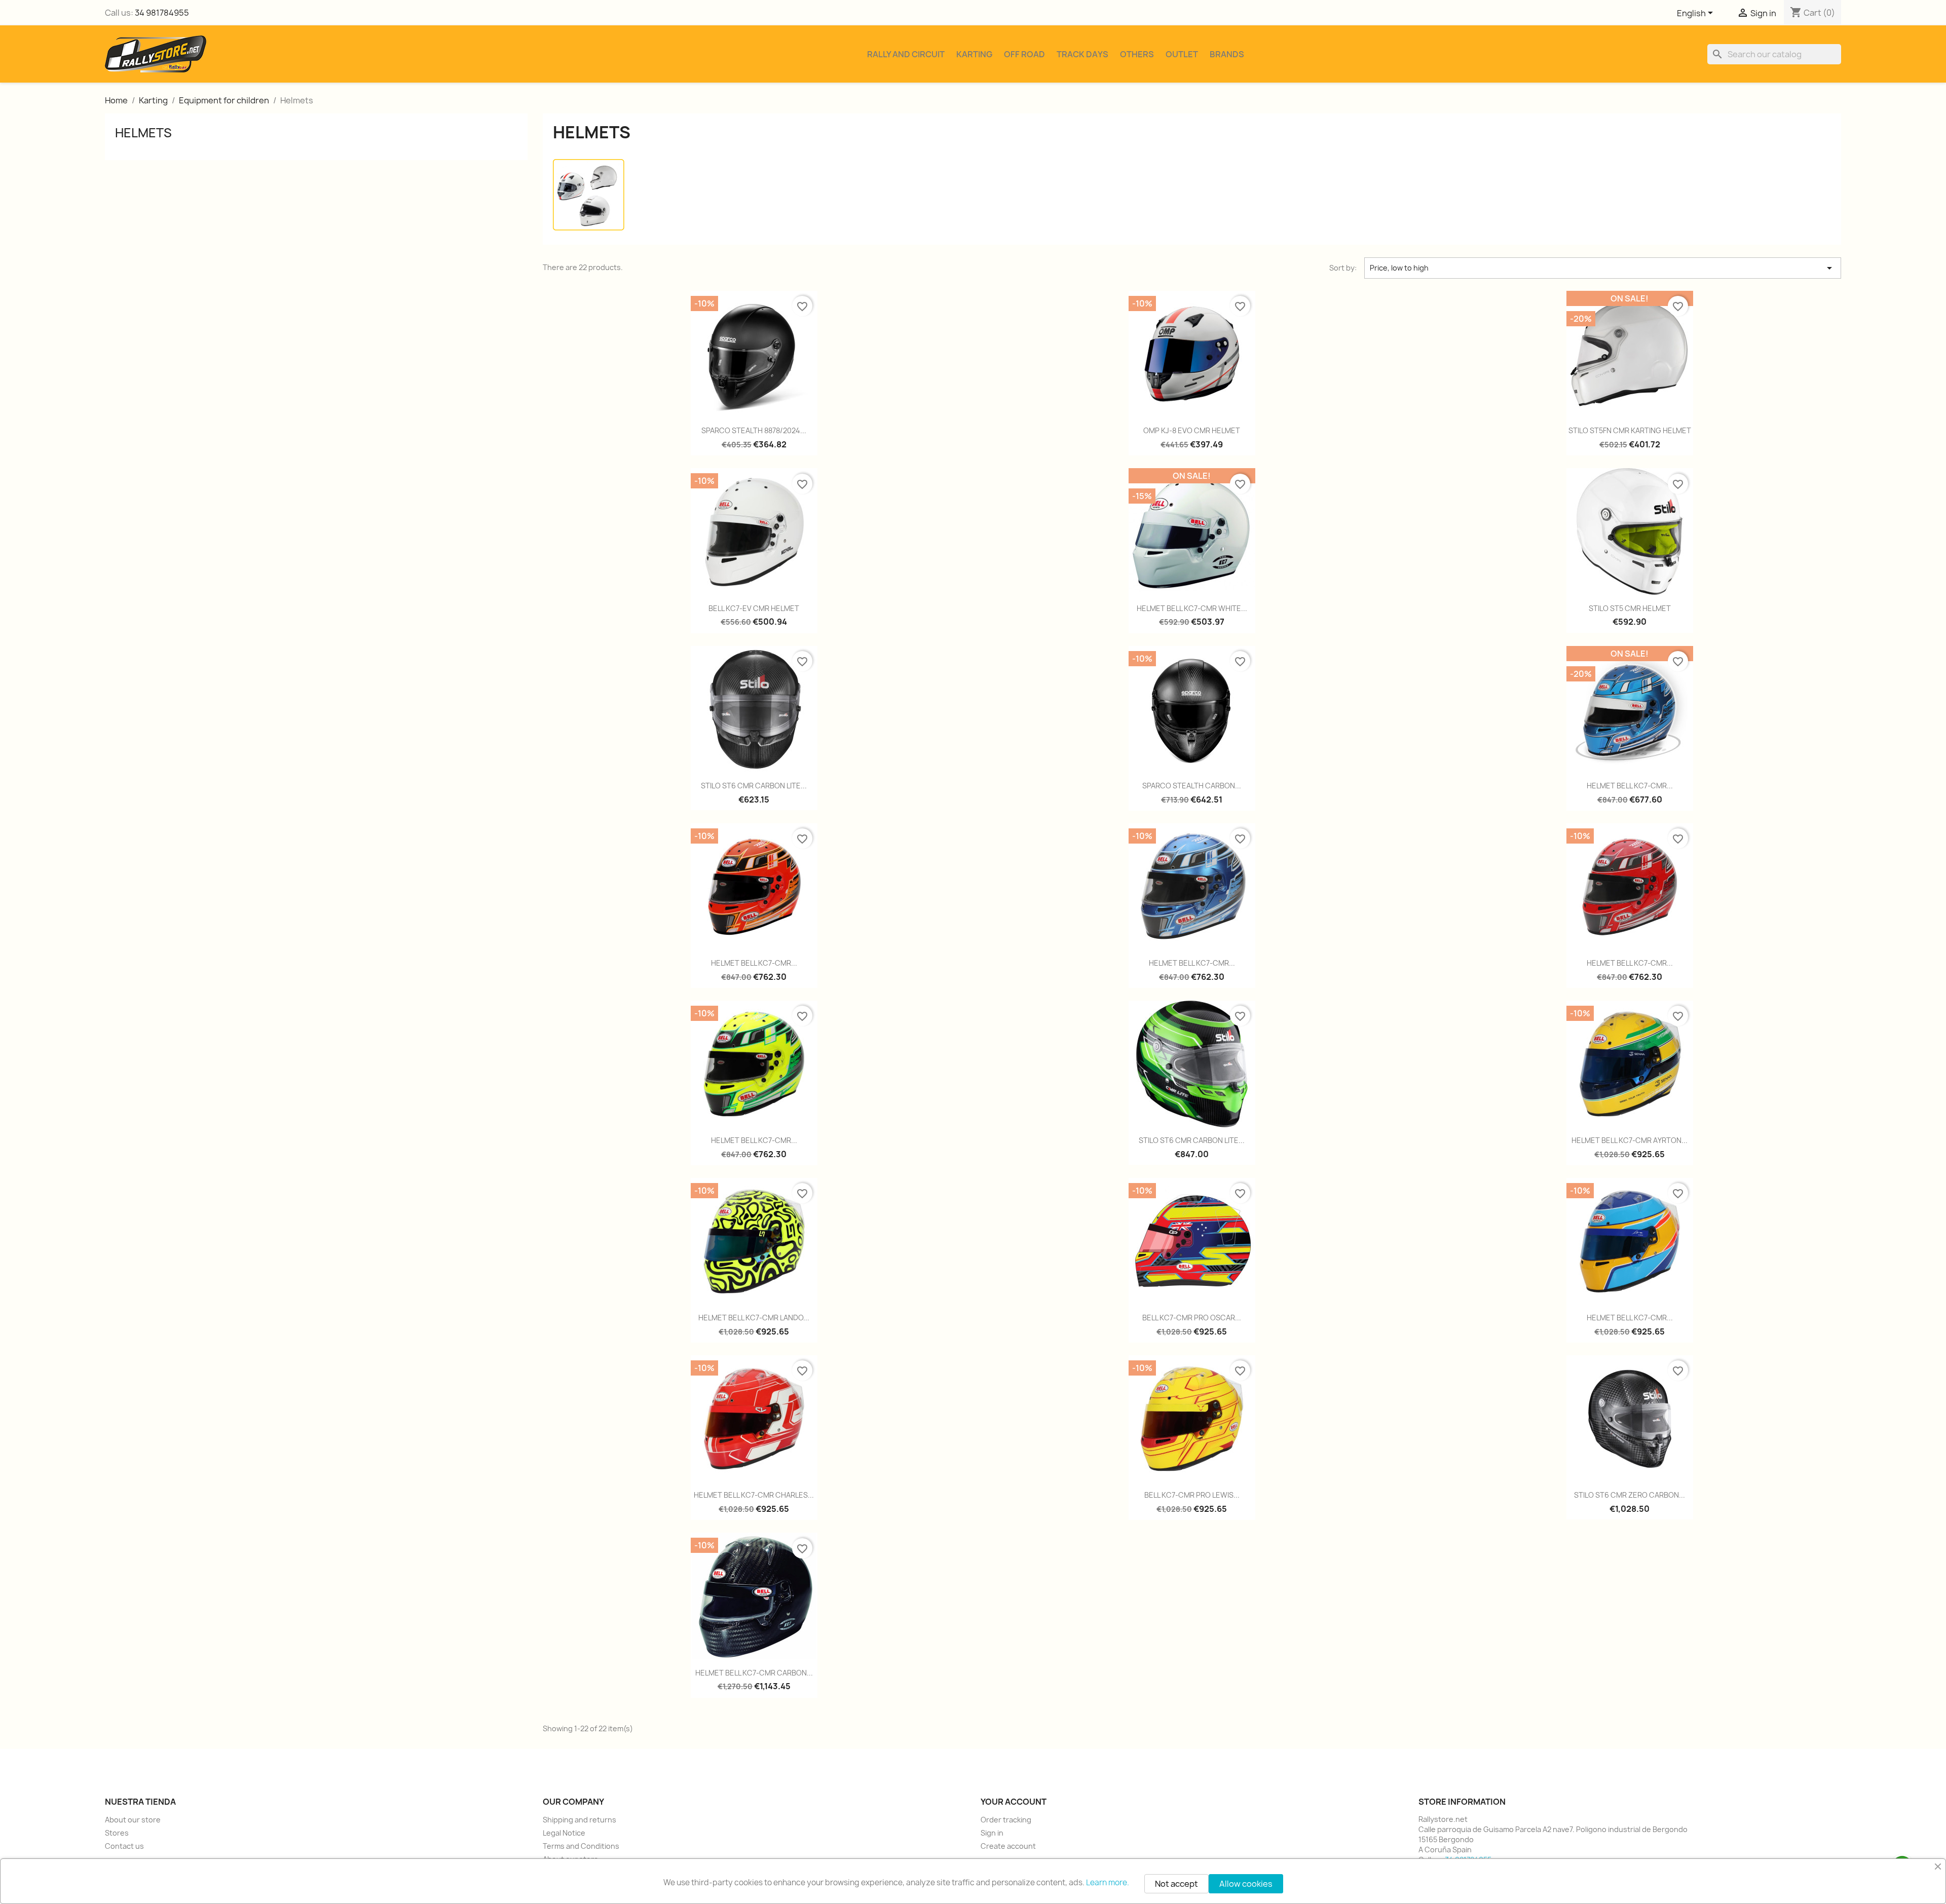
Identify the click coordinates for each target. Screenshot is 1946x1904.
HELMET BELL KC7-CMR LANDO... (754, 1318)
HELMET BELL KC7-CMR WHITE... (1192, 608)
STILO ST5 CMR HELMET (1630, 608)
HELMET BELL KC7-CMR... (1630, 786)
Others (1137, 54)
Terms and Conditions (581, 1846)
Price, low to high (1603, 268)
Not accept (1176, 1884)
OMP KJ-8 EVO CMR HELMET (1192, 430)
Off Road (1024, 54)
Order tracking (1006, 1820)
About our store (133, 1820)
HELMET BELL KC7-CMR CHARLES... (754, 1495)
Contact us (124, 1846)
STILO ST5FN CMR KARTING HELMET (1630, 430)
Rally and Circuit (906, 54)
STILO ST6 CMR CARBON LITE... (754, 786)
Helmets (143, 133)
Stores (117, 1833)
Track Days (1082, 54)
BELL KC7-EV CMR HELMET (754, 608)
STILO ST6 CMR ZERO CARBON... (1630, 1495)
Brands (1227, 54)
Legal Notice (564, 1833)
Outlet (1182, 54)
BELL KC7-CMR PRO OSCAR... (1192, 1318)
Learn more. (1108, 1882)
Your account (1014, 1802)
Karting (974, 54)
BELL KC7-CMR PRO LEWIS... (1192, 1495)
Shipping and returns (579, 1820)
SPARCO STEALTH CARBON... (1192, 786)
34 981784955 (162, 13)
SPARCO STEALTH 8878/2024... (754, 430)
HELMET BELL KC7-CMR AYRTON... (1630, 1140)
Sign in (992, 1833)
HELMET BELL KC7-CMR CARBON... (754, 1673)
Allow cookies (1246, 1884)
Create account (1008, 1846)
